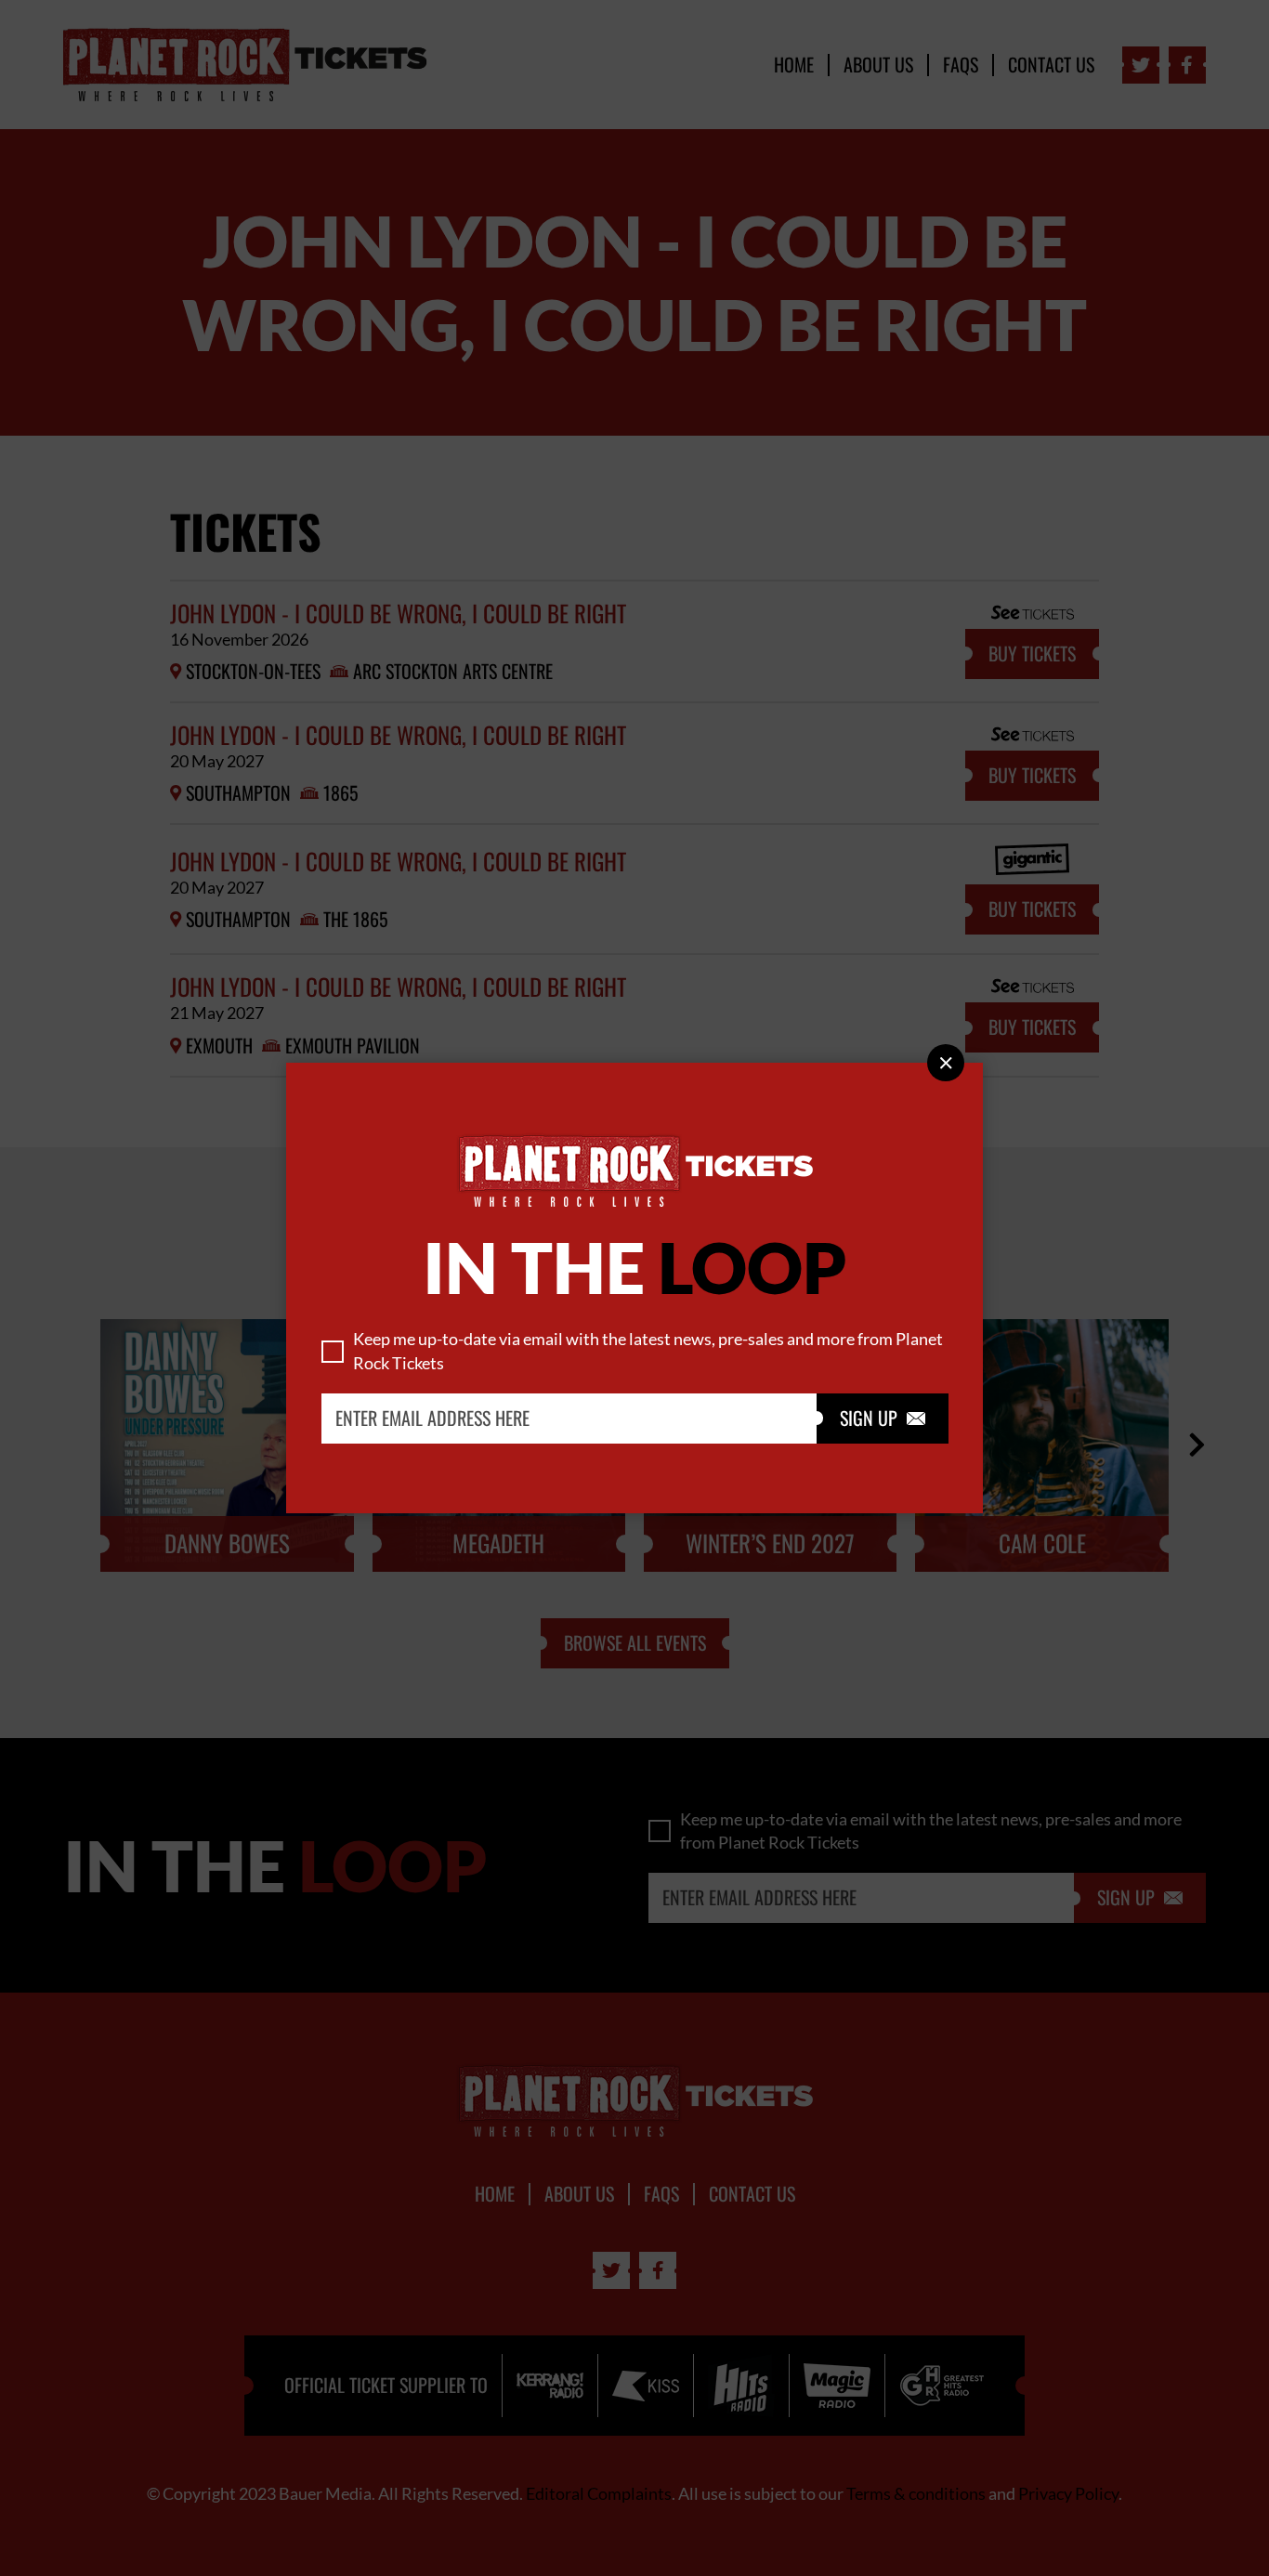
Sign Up (883, 1419)
